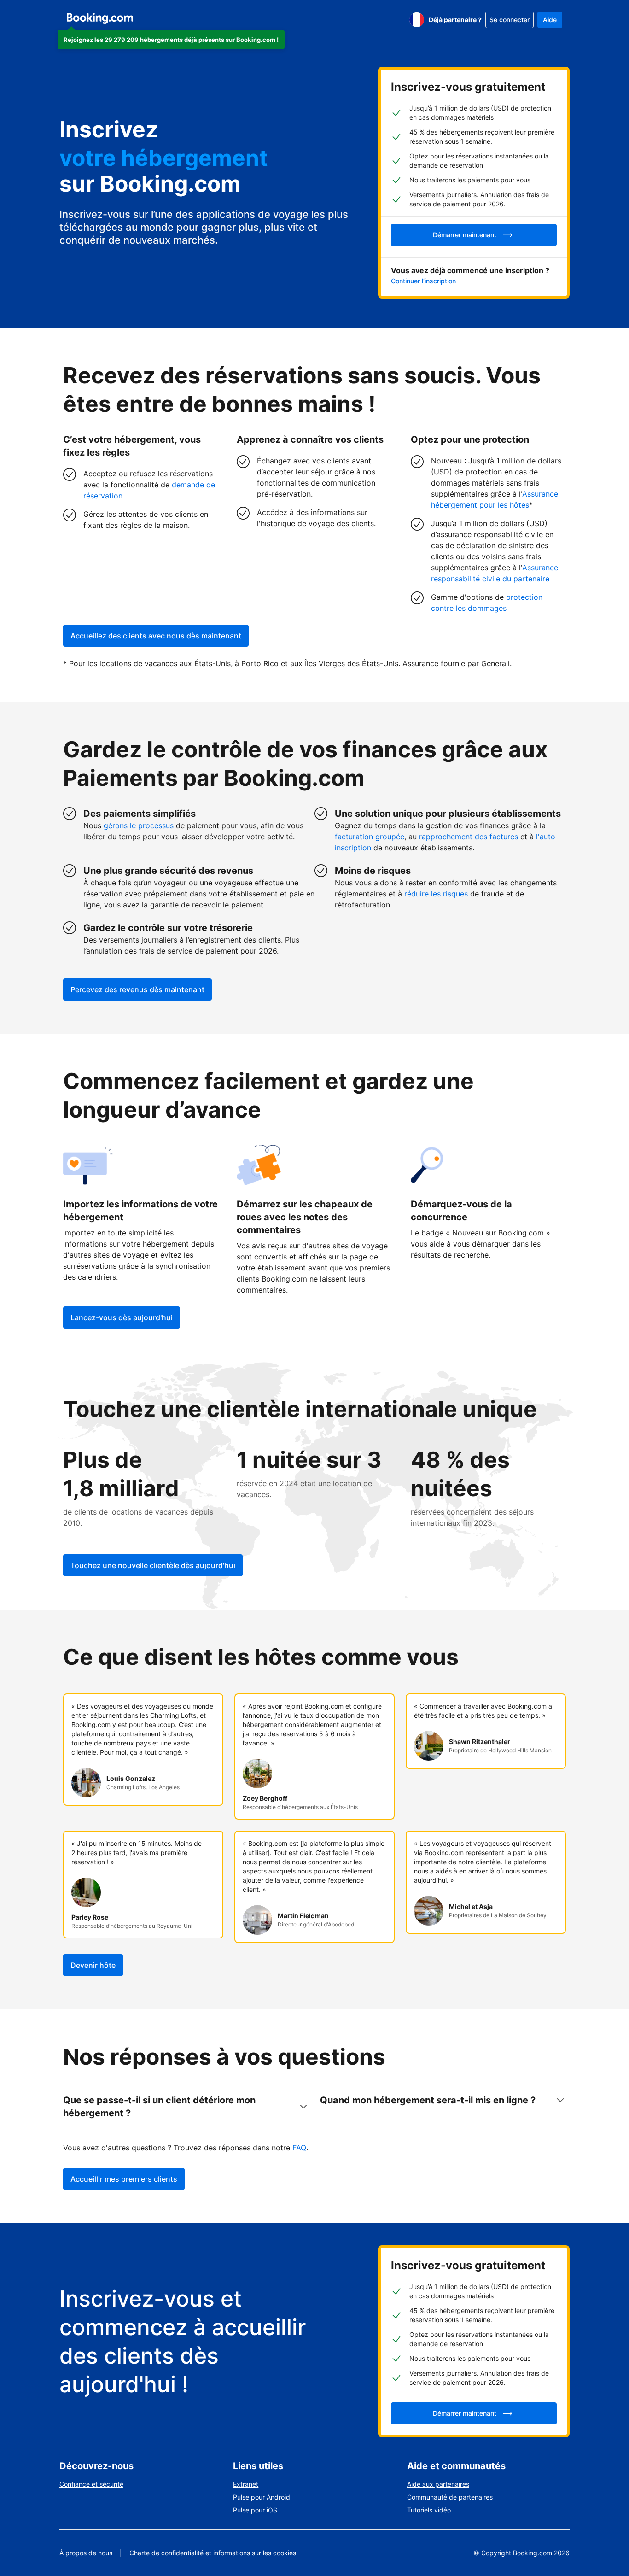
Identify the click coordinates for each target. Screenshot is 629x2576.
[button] (171, 40)
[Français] (417, 20)
